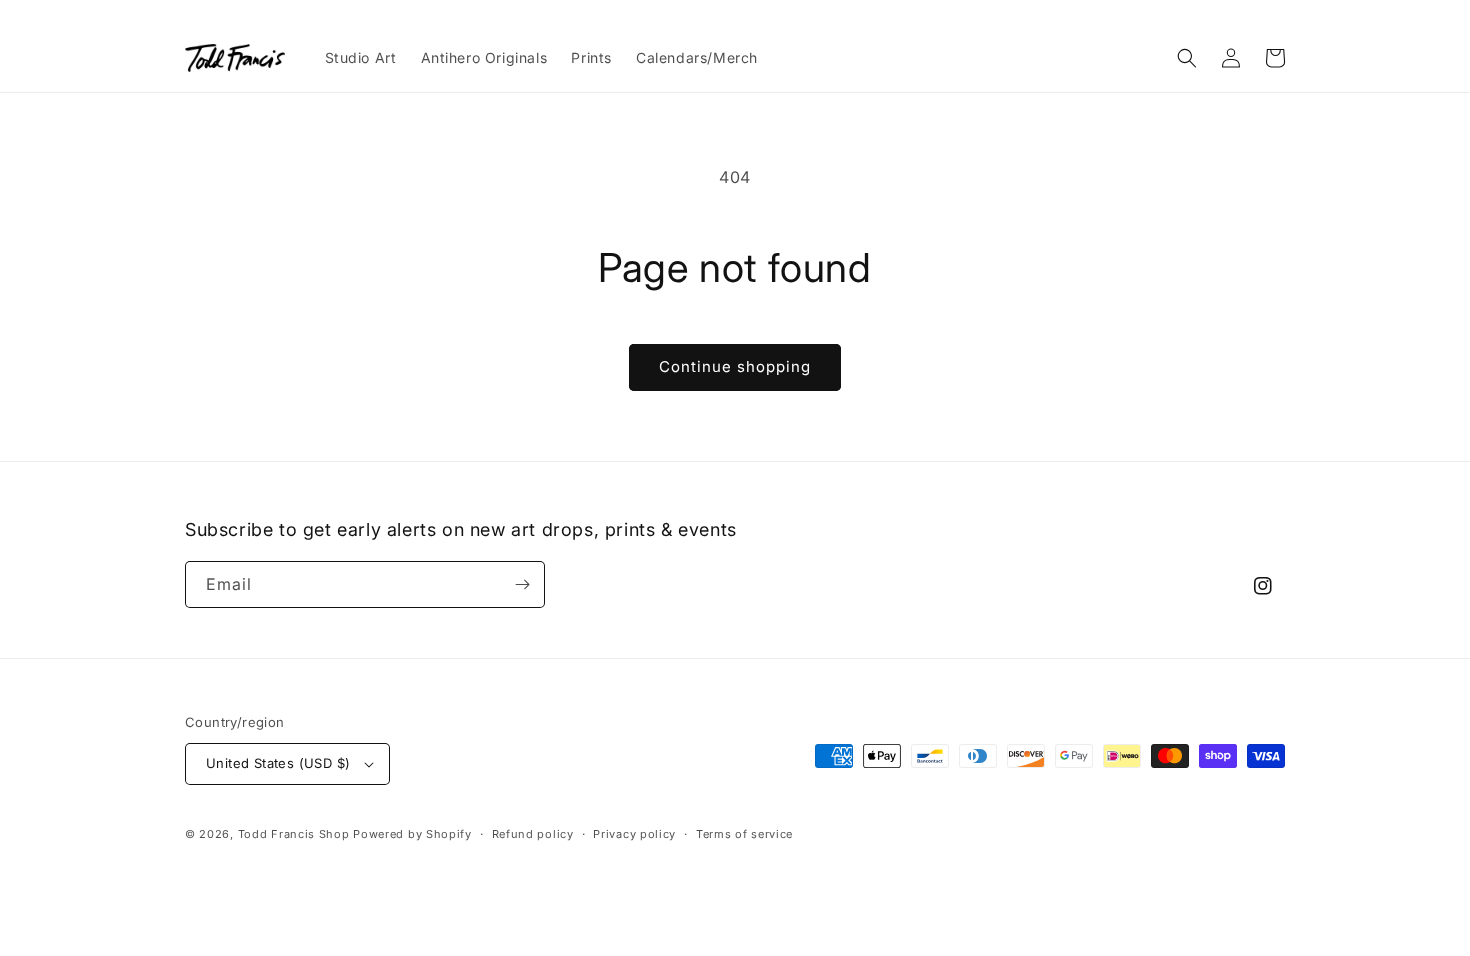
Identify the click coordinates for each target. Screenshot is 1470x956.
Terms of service (744, 834)
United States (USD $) (278, 763)
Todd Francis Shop (294, 834)
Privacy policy (634, 834)
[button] (1187, 58)
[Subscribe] (522, 584)
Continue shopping (735, 366)
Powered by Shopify (412, 834)
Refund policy (533, 834)
